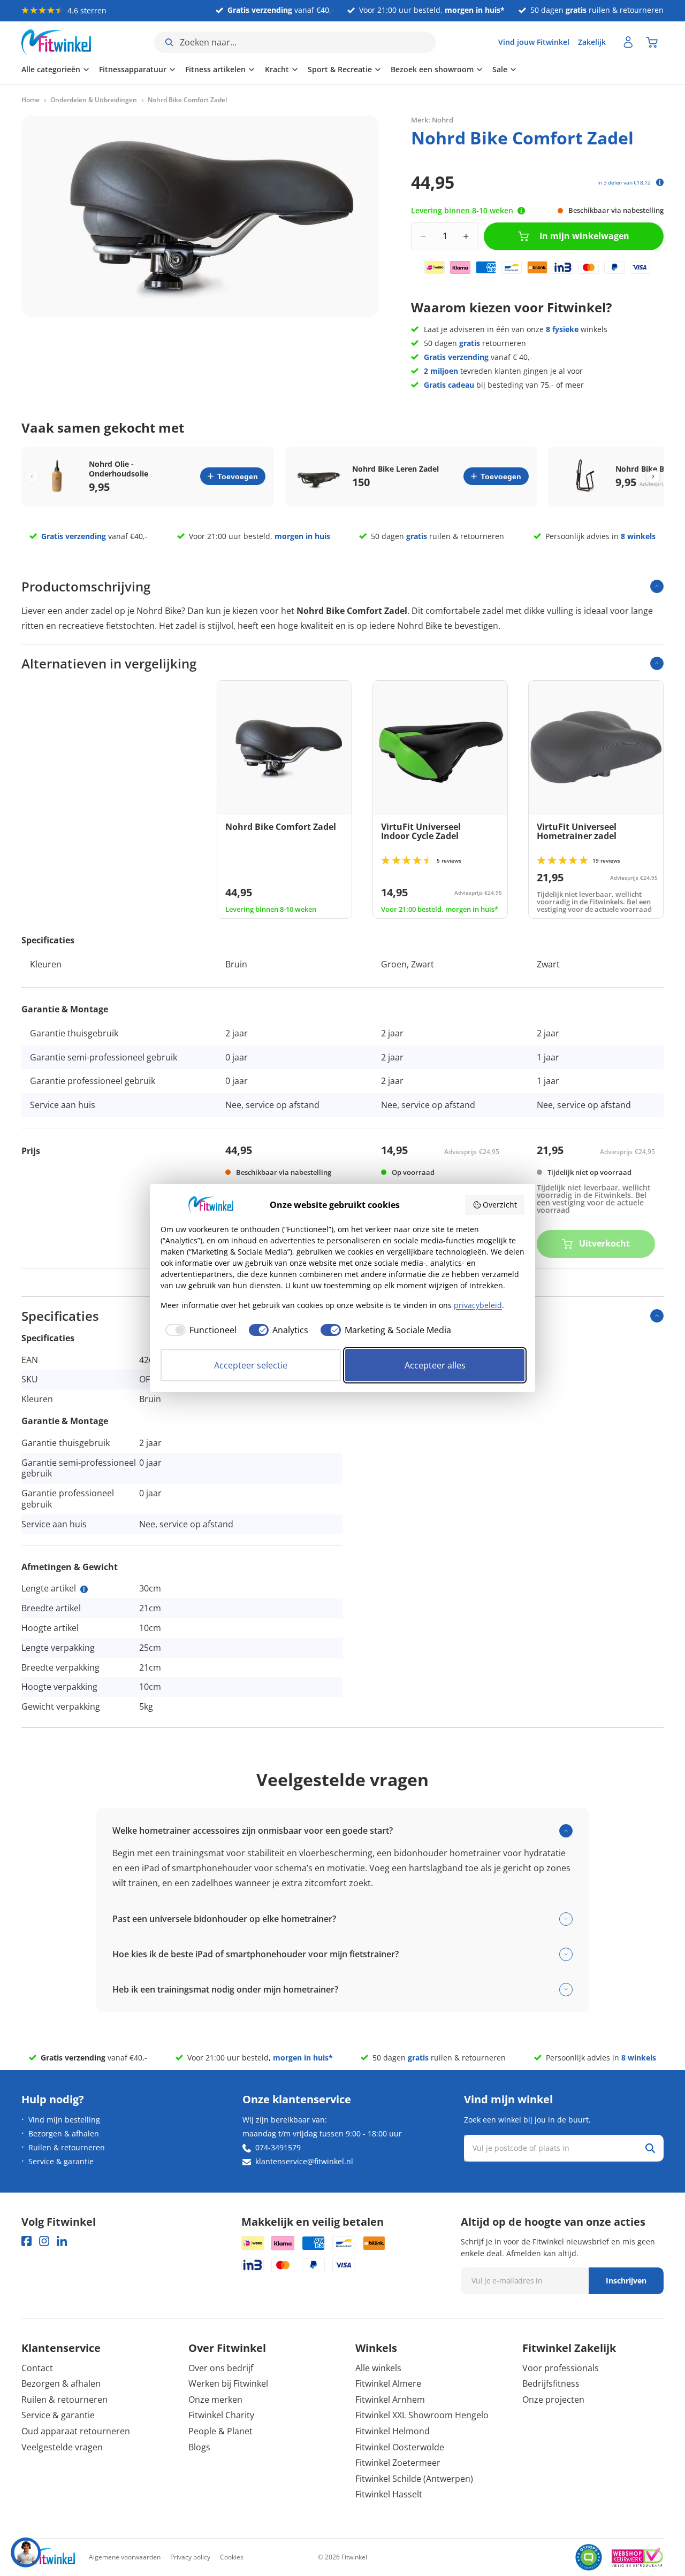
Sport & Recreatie (340, 69)
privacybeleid (478, 1305)
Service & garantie (61, 2161)
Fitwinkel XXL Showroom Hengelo (422, 2415)
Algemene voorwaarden (125, 2557)
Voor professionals (561, 2368)
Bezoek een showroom (432, 69)
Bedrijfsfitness (551, 2383)
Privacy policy (190, 2557)
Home (31, 100)
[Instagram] (44, 2241)
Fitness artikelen (215, 69)
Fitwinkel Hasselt (389, 2494)
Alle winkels (378, 2368)
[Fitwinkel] (48, 2558)
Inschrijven (626, 2281)
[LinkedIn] (62, 2241)
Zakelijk (592, 42)
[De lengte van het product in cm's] (84, 1589)
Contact (37, 2368)
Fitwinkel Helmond (393, 2431)
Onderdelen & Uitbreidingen (94, 100)
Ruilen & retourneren (67, 2147)
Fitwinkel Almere (388, 2383)
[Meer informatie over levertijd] (521, 211)
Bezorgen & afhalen (64, 2133)
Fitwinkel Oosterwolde (400, 2447)
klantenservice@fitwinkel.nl (304, 2161)
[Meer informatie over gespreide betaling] (660, 182)
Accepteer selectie (251, 1365)
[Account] (628, 42)
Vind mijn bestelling (64, 2120)
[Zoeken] (650, 2148)
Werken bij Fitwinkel (228, 2383)
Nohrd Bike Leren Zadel (395, 469)
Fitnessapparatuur (133, 69)
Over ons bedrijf (221, 2368)
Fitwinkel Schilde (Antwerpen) (414, 2479)
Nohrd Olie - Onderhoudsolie (119, 469)
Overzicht (500, 1205)
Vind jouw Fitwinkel (534, 42)
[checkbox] (199, 1330)
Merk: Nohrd (432, 120)
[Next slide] (653, 476)
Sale (500, 69)
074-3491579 (278, 2147)
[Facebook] (26, 2241)
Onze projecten (553, 2400)
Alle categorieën (51, 69)
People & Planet (220, 2431)
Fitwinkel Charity (221, 2415)
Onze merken (215, 2400)
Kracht (277, 69)
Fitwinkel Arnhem (390, 2400)
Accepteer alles (435, 1365)
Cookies (232, 2557)
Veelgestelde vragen (62, 2447)
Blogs (199, 2447)
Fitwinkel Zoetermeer (398, 2463)
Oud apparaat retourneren (76, 2431)
